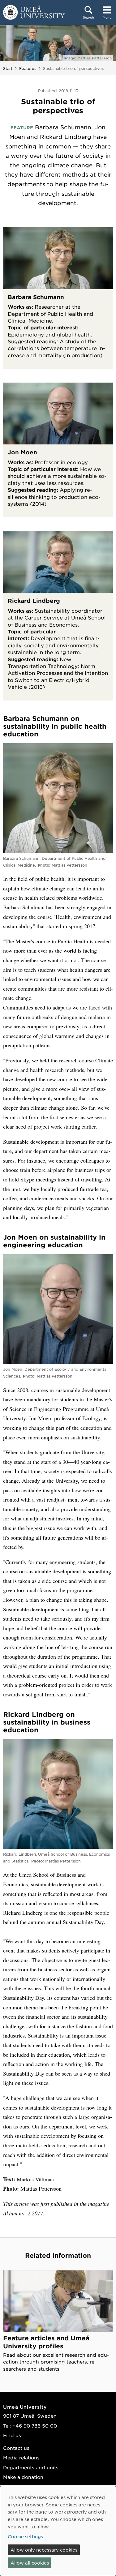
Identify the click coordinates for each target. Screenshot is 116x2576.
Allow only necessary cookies (44, 2550)
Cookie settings (25, 2536)
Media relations (21, 2457)
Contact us (16, 2448)
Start (8, 68)
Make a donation (23, 2477)
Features (28, 68)
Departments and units (31, 2467)
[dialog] (58, 2531)
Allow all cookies (30, 2563)
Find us (12, 2435)
